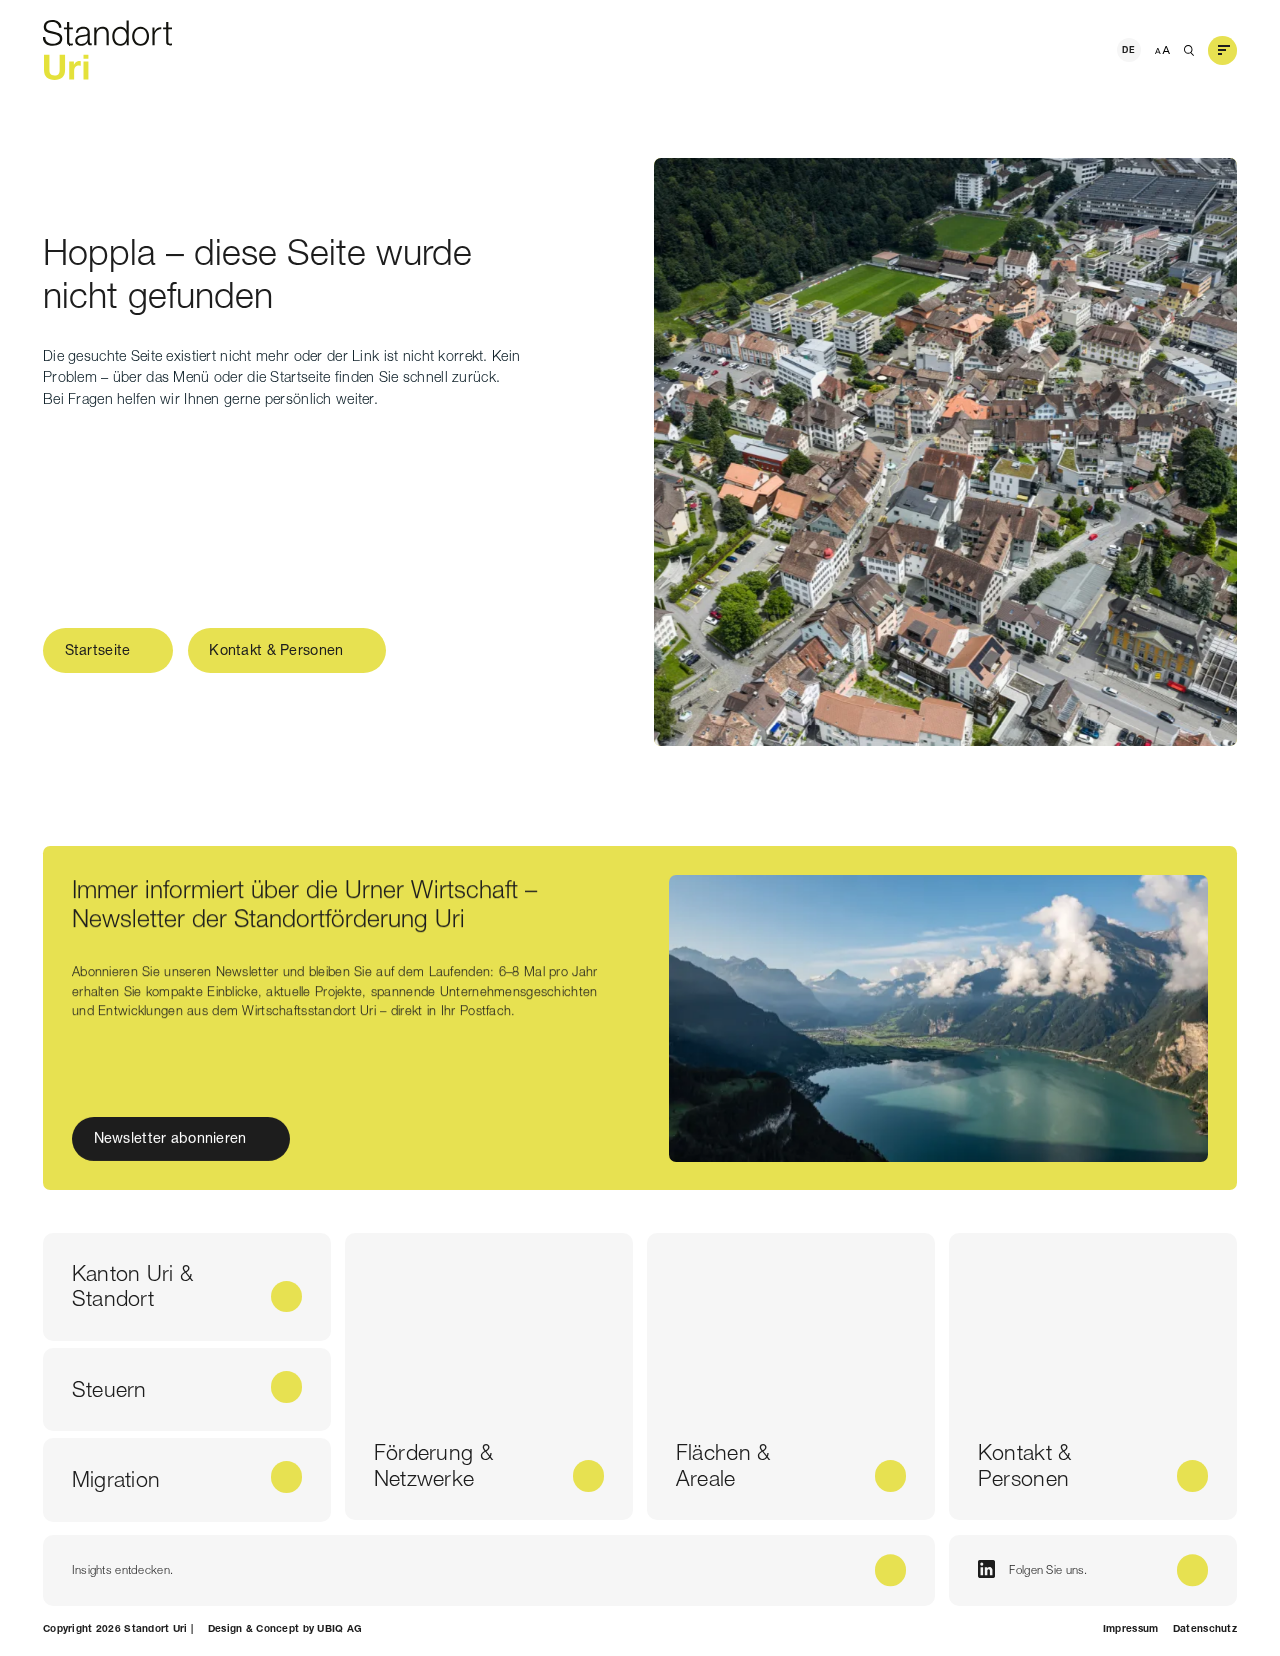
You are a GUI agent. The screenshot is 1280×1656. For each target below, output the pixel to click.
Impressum (1131, 1628)
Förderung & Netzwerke (433, 1465)
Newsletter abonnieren (169, 1139)
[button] (1223, 50)
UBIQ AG (339, 1628)
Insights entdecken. (122, 1570)
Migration (116, 1479)
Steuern (109, 1389)
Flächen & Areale (723, 1465)
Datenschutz (1205, 1628)
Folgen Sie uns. (1048, 1570)
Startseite (98, 650)
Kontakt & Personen (276, 650)
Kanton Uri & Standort (132, 1286)
